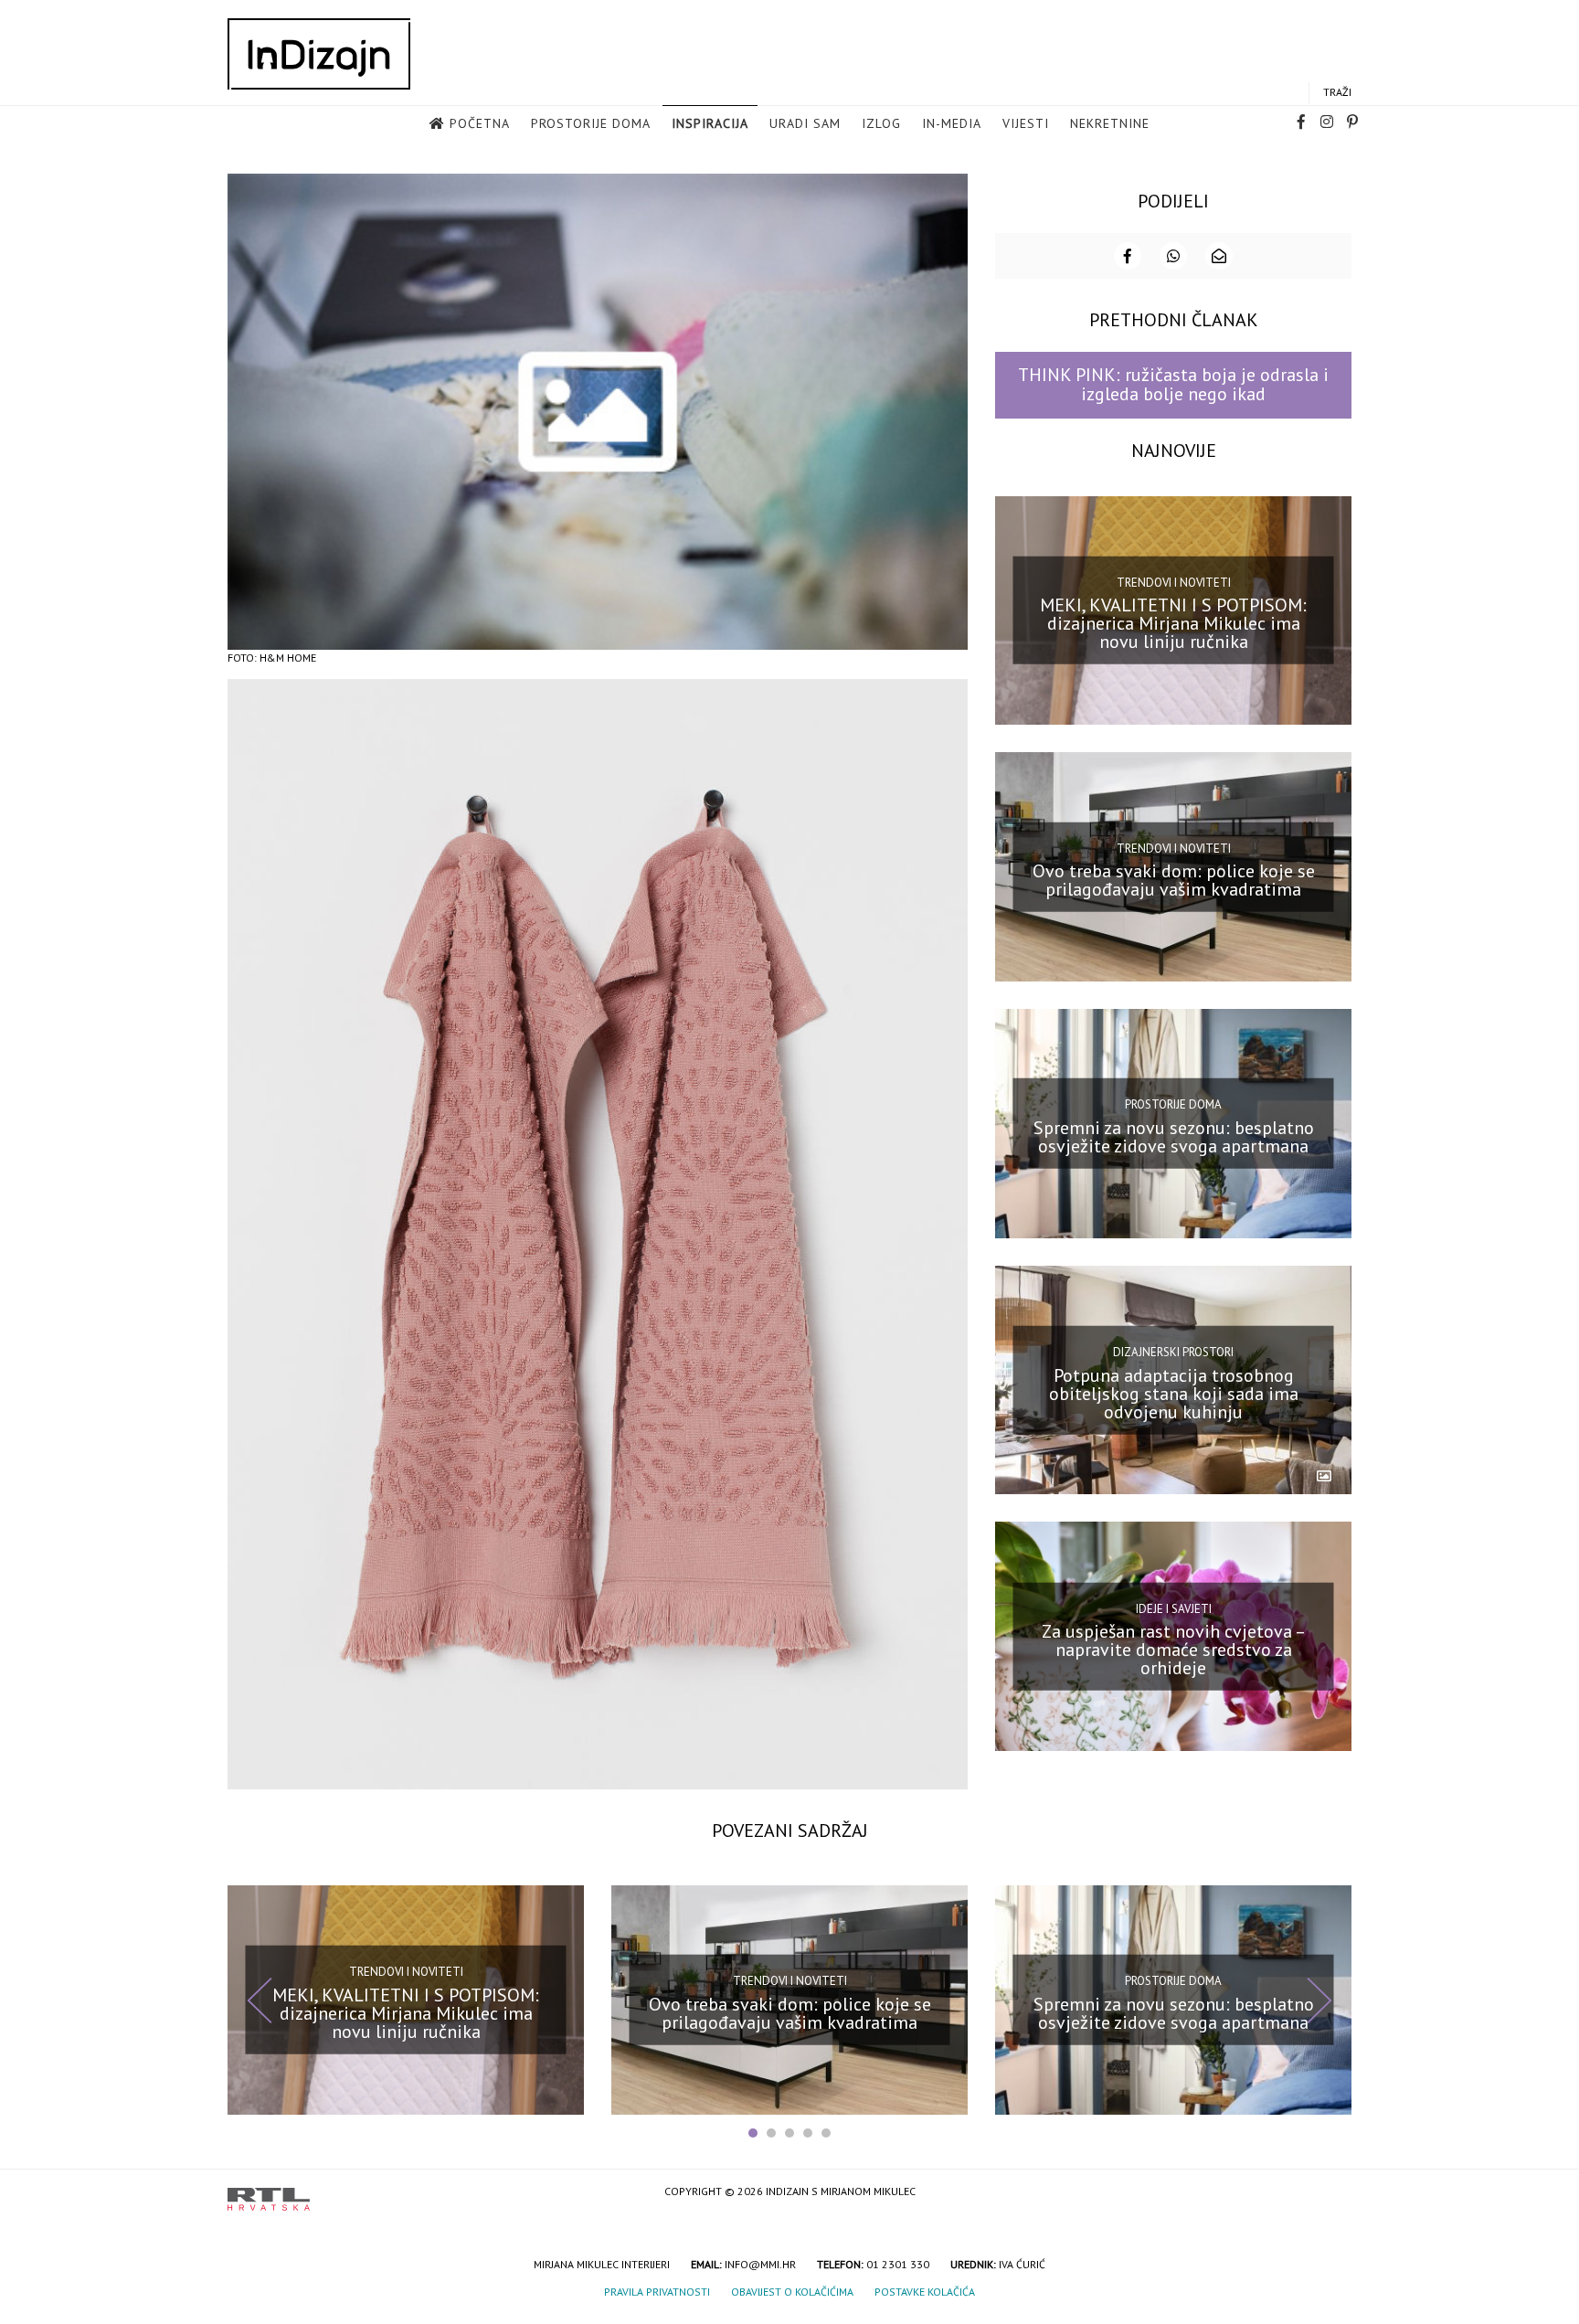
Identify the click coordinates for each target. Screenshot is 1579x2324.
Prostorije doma (591, 123)
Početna (480, 123)
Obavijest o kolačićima (792, 2292)
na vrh (1333, 2193)
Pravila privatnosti (657, 2292)
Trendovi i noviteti (1174, 583)
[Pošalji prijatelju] (1219, 256)
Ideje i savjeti (1174, 1608)
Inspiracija (710, 123)
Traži (1337, 92)
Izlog (881, 123)
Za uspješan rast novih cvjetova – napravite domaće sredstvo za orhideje (1174, 1650)
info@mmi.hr (760, 2264)
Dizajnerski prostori (1173, 1352)
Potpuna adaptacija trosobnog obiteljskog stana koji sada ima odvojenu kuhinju (1174, 1393)
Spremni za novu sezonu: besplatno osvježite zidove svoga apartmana (1174, 1137)
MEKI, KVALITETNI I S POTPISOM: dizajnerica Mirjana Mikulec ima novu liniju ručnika (1173, 623)
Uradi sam (805, 123)
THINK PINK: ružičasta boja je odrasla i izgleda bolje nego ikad (1173, 384)
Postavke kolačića (925, 2292)
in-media (952, 123)
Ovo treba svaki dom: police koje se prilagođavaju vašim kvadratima (1174, 880)
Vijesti (1026, 123)
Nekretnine (1110, 123)
